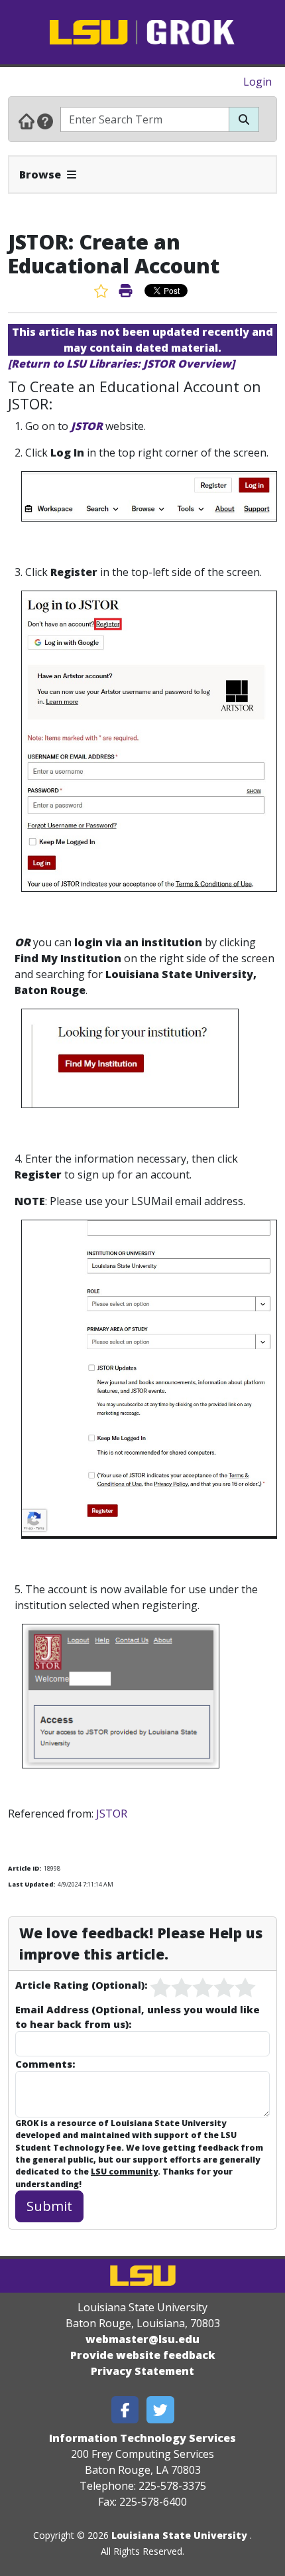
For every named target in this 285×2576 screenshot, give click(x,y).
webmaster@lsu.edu (142, 2339)
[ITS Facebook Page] (125, 2410)
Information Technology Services (142, 2438)
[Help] (45, 121)
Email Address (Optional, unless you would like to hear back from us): (138, 2017)
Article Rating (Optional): (81, 1985)
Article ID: (25, 1868)
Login (257, 82)
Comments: (45, 2064)
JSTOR (87, 426)
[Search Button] (244, 119)
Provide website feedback (143, 2355)
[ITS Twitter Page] (160, 2410)
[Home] (27, 121)
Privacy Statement (142, 2371)
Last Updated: (31, 1884)
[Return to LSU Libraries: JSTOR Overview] (121, 364)
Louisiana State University (179, 2535)
